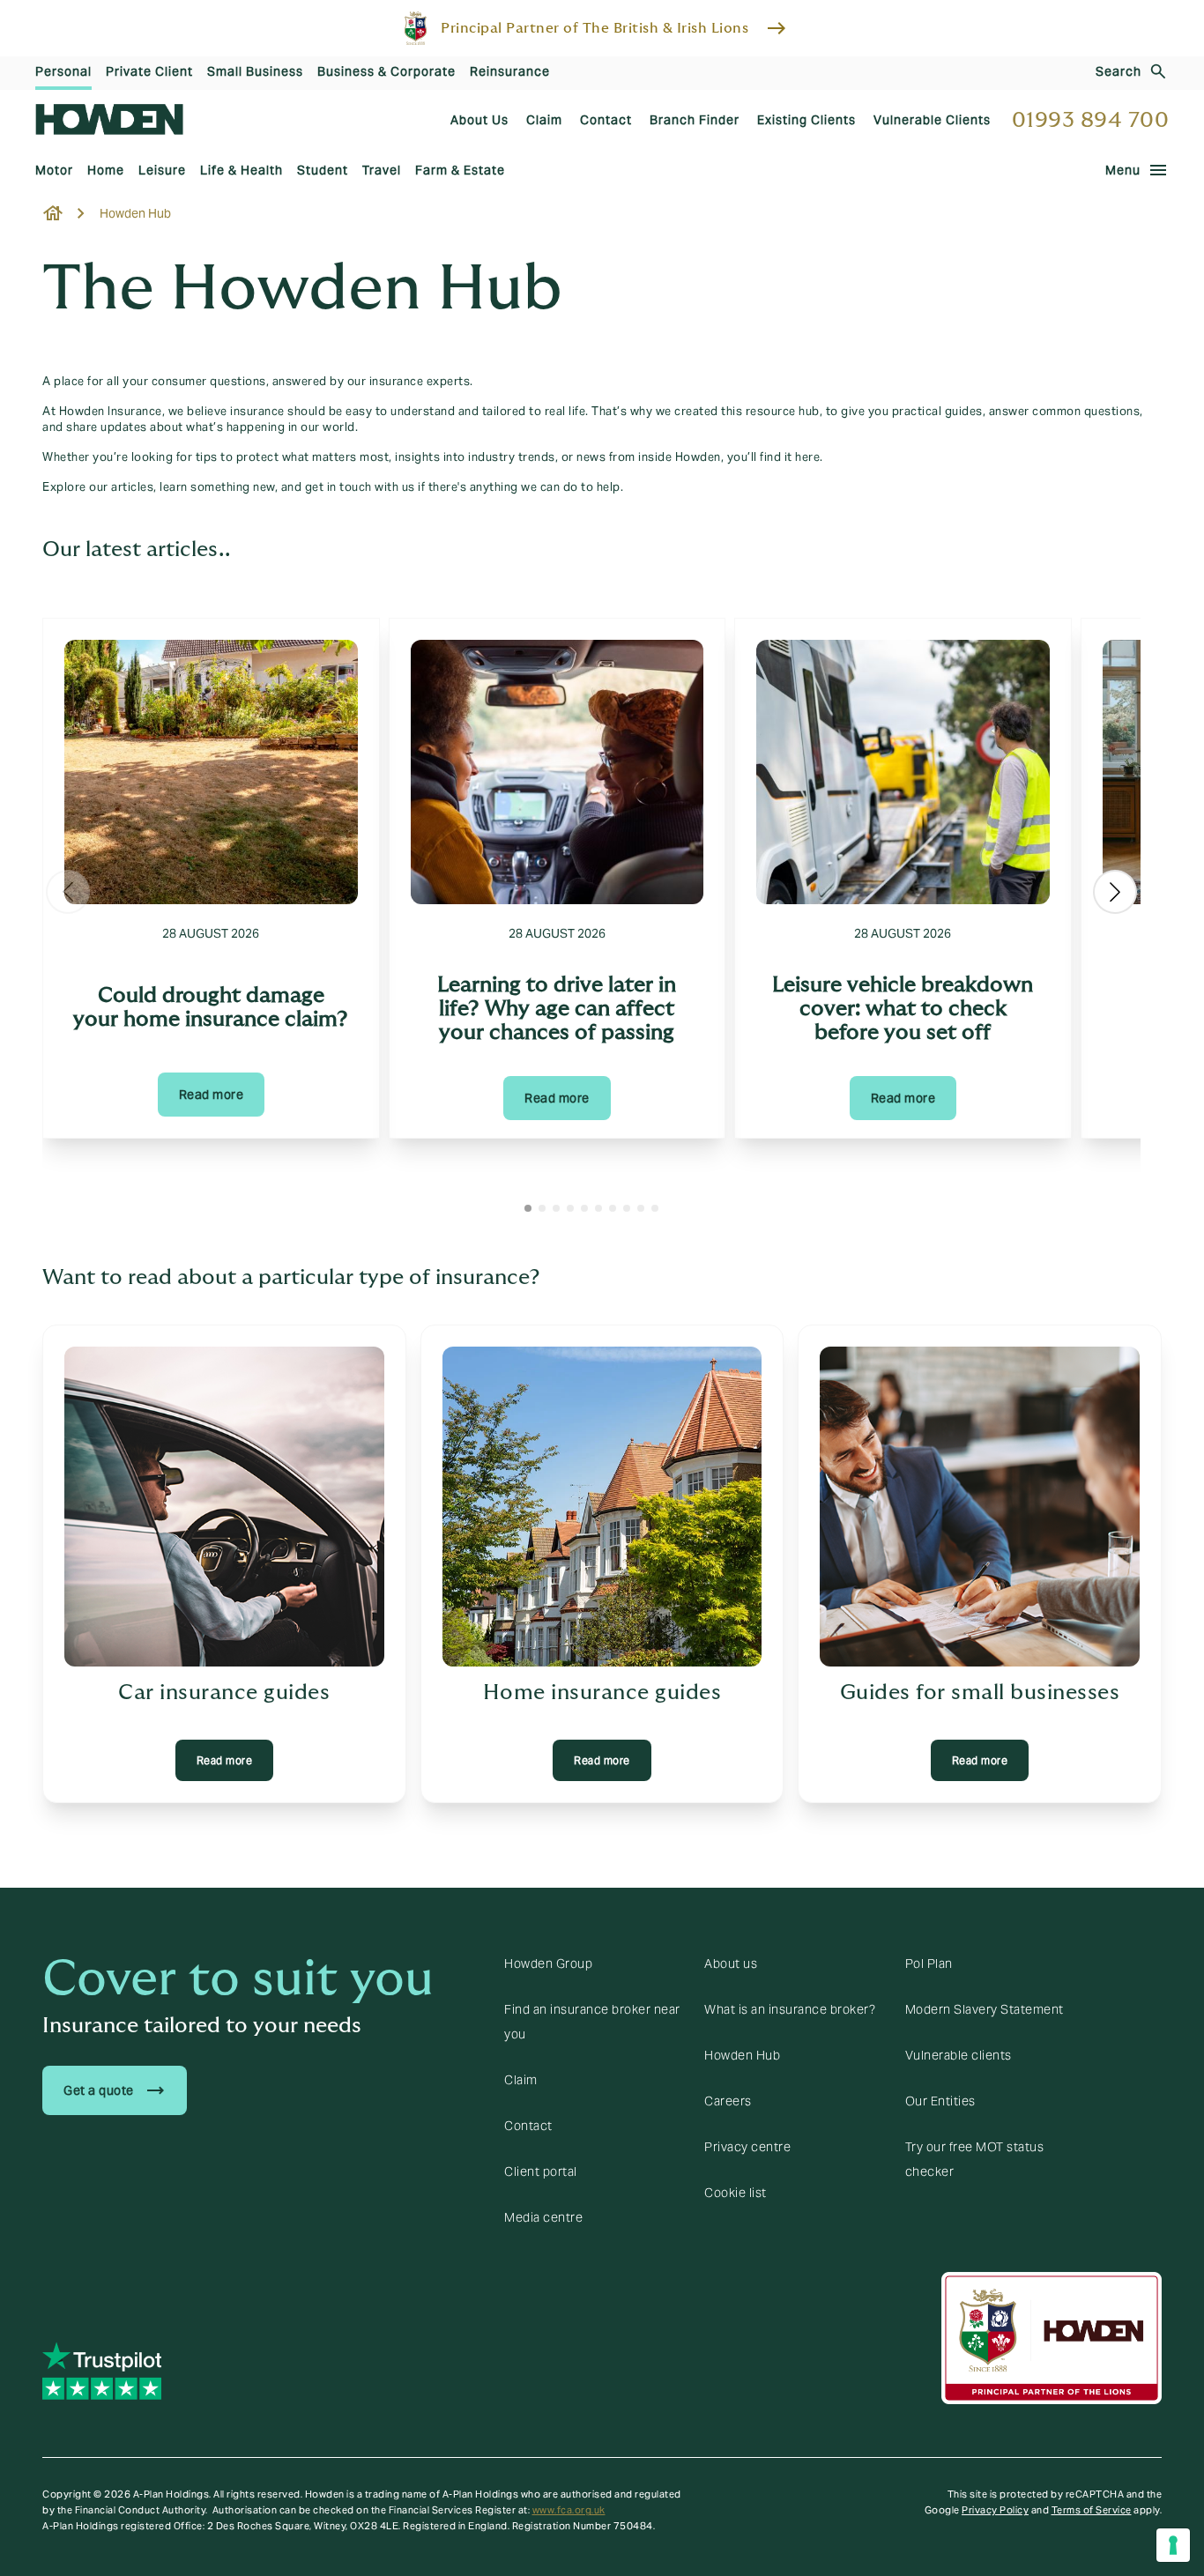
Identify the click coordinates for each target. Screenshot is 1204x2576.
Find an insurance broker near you (592, 2022)
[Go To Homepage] (109, 119)
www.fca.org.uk (569, 2510)
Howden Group (548, 1964)
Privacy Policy (995, 2510)
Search (1119, 71)
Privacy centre (747, 2147)
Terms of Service (1092, 2510)
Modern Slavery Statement (985, 2009)
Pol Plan (929, 1964)
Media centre (543, 2217)
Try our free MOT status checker (975, 2159)
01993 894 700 (1091, 120)
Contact (528, 2126)
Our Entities (940, 2101)
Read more (212, 1095)
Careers (728, 2101)
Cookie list (736, 2193)
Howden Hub (742, 2055)
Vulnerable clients (959, 2055)
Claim (521, 2080)
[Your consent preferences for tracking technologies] (1173, 2545)
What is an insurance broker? (790, 2009)
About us (731, 1964)
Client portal (541, 2171)
